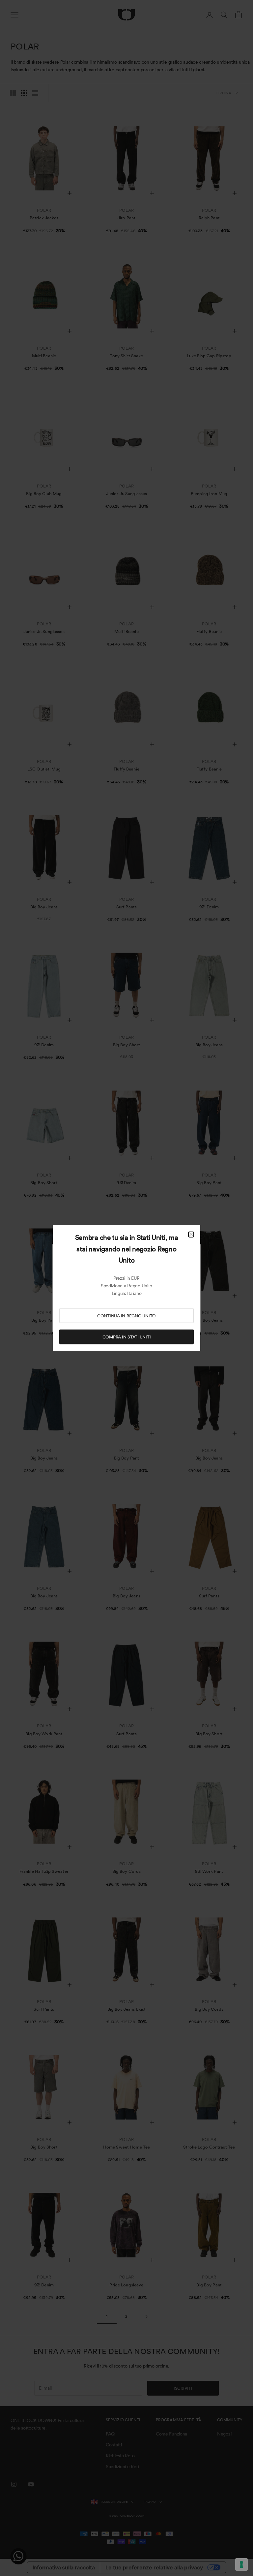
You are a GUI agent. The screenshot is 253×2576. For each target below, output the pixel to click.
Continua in (126, 1316)
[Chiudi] (191, 1235)
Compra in (127, 1337)
